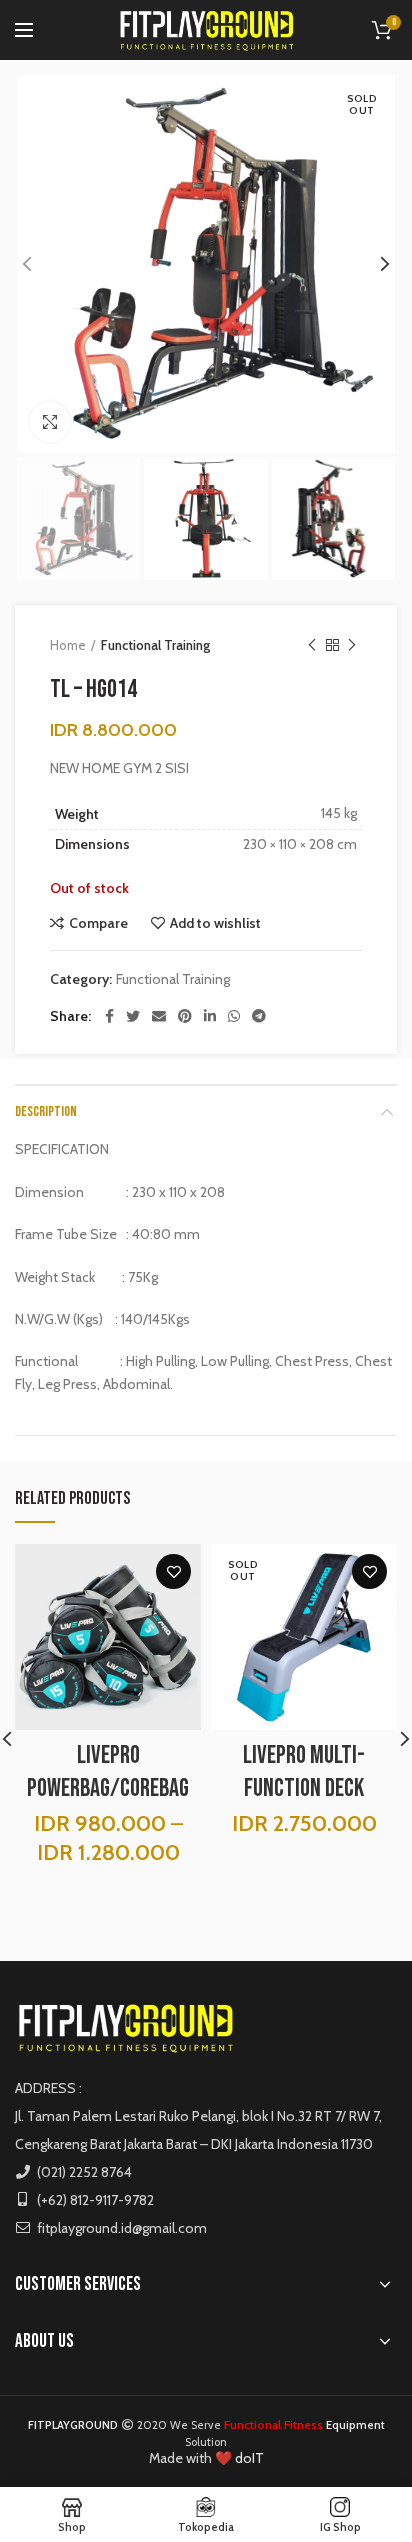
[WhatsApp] (234, 1016)
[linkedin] (210, 1016)
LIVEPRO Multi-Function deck (304, 1772)
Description (46, 1111)
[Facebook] (109, 1016)
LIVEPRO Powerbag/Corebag (108, 1772)
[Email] (159, 1016)
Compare (98, 923)
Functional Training (155, 645)
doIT (249, 2458)
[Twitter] (133, 1016)
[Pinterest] (185, 1016)
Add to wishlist (215, 923)
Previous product (312, 645)
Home (68, 645)
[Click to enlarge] (50, 422)
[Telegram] (259, 1016)
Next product (352, 645)
